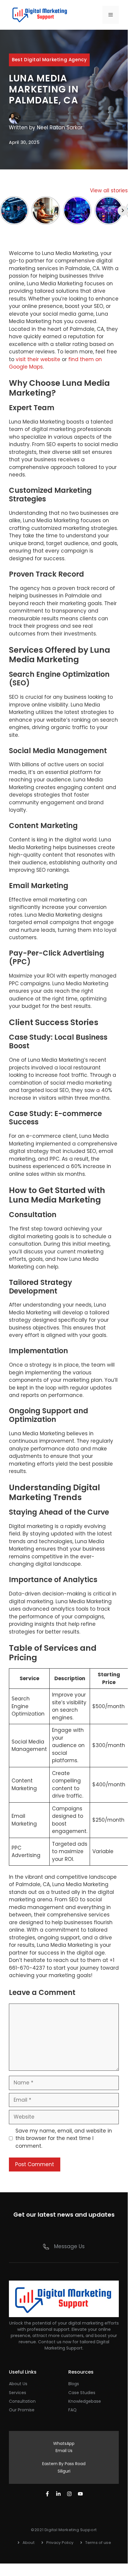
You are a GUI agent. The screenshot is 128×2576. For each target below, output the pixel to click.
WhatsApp (64, 2443)
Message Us (69, 2246)
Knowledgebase (85, 2401)
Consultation (22, 2401)
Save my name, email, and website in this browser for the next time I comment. (64, 2138)
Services (18, 2393)
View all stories (109, 191)
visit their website (38, 359)
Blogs (74, 2384)
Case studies (82, 2393)
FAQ (72, 2410)
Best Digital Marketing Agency (49, 60)
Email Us (64, 2451)
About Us (18, 2384)
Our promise (22, 2410)
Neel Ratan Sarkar (60, 128)
